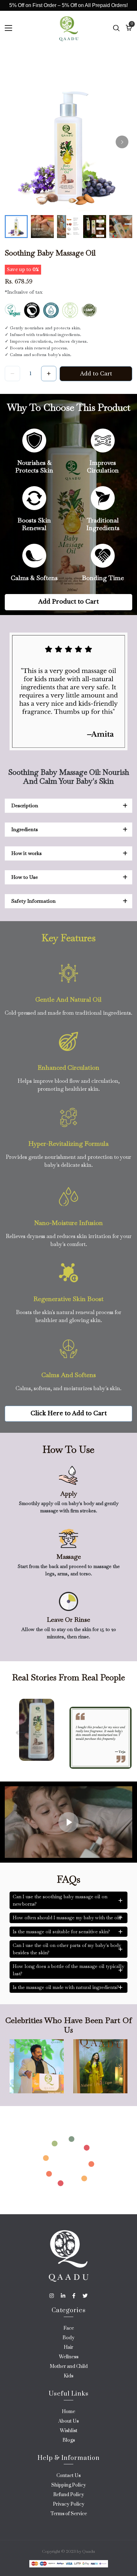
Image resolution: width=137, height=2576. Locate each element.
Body (68, 2338)
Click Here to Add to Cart (69, 1413)
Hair (68, 2347)
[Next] (122, 142)
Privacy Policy (69, 2504)
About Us (68, 2421)
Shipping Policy (69, 2485)
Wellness (69, 2357)
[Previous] (18, 1733)
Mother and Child (69, 2366)
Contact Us (68, 2476)
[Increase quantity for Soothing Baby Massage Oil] (49, 374)
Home (68, 2412)
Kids (68, 2376)
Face (69, 2328)
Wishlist (69, 2431)
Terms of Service (69, 2514)
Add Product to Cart (68, 602)
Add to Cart (96, 374)
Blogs (69, 2440)
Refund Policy (69, 2495)
